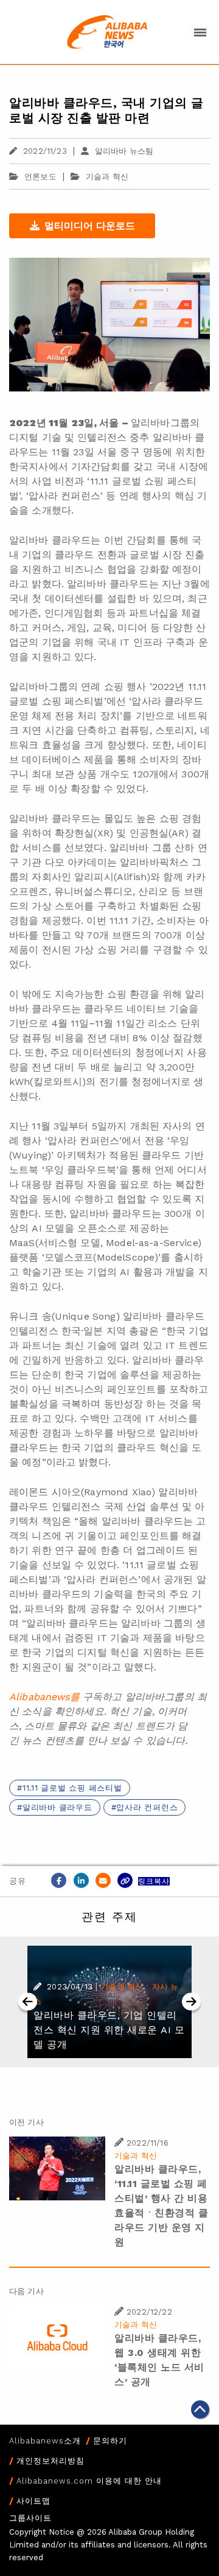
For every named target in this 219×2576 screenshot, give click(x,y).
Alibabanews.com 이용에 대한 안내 (89, 2481)
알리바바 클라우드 (57, 1807)
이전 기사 (26, 2122)
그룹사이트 (30, 2518)
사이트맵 (33, 2501)
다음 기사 (26, 2291)
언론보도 (40, 177)
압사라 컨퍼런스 (147, 1807)
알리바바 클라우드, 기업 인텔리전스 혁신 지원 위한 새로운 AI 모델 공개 (109, 2030)
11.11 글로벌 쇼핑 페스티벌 (72, 1788)
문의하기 (110, 2441)
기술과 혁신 (107, 177)
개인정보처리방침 (50, 2461)
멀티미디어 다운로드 (90, 226)
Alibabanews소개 (45, 2441)
